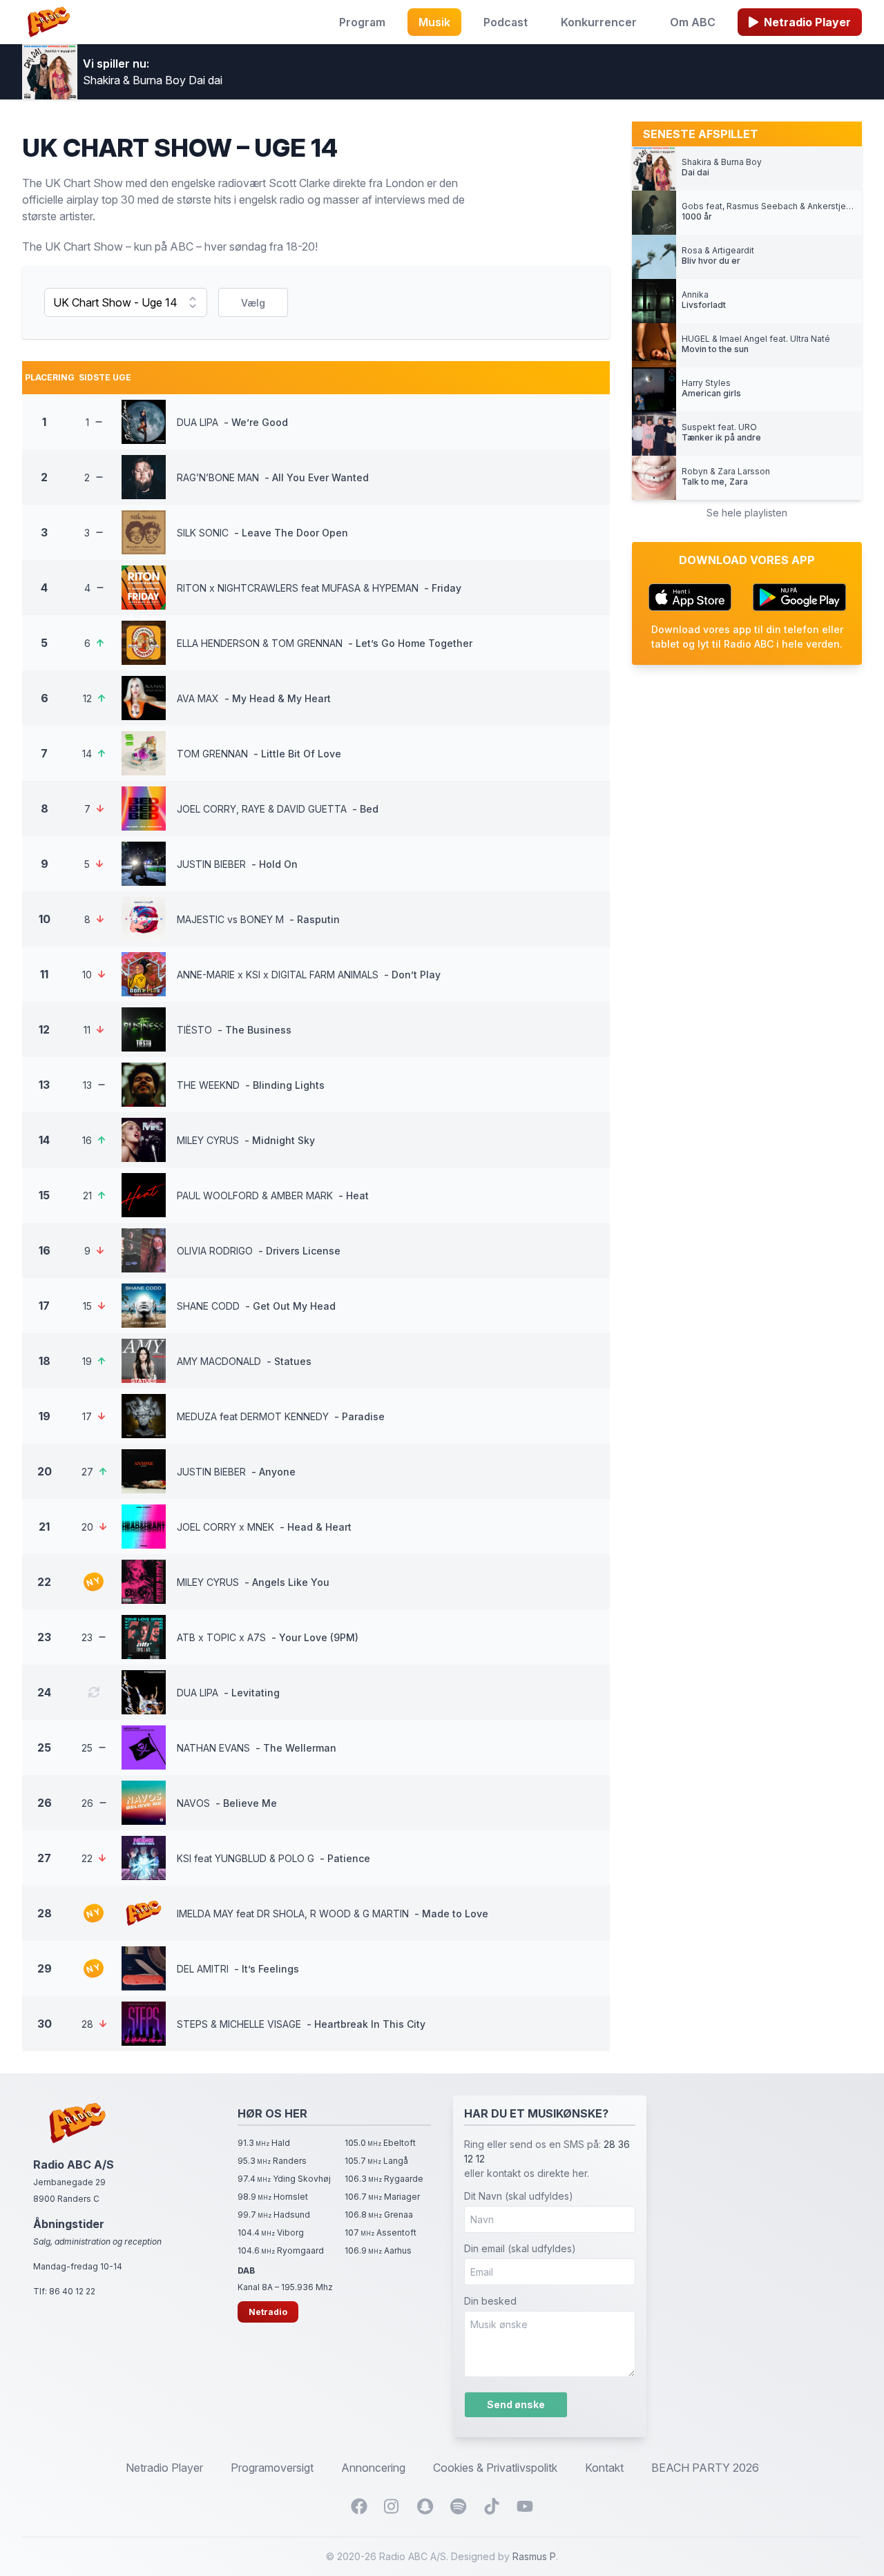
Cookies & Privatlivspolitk (495, 2468)
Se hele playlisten (747, 513)
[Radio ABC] (49, 22)
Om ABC (693, 22)
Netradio (268, 2312)
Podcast (506, 22)
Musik (434, 22)
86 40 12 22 (72, 2291)
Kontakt (604, 2468)
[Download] (690, 597)
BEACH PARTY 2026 (705, 2468)
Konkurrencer (599, 22)
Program (362, 22)
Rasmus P (534, 2556)
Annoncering (373, 2468)
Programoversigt (272, 2468)
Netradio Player (807, 22)
